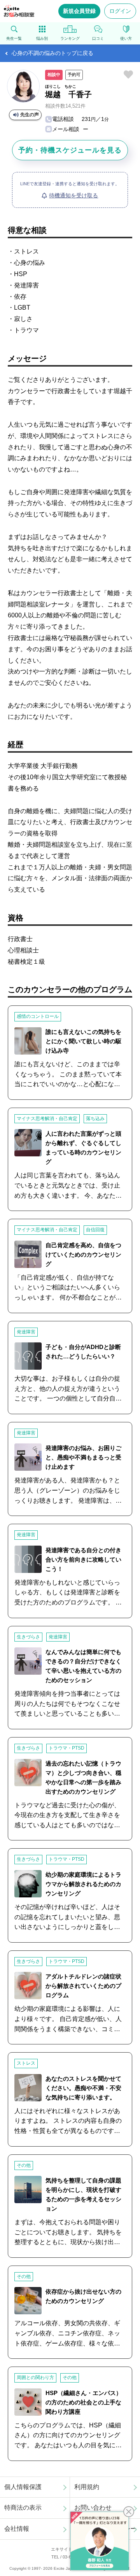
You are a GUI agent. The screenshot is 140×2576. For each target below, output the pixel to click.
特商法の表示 (23, 2508)
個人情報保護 (23, 2487)
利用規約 (87, 2487)
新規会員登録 (79, 11)
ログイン (120, 11)
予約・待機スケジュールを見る (70, 150)
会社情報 (17, 2529)
